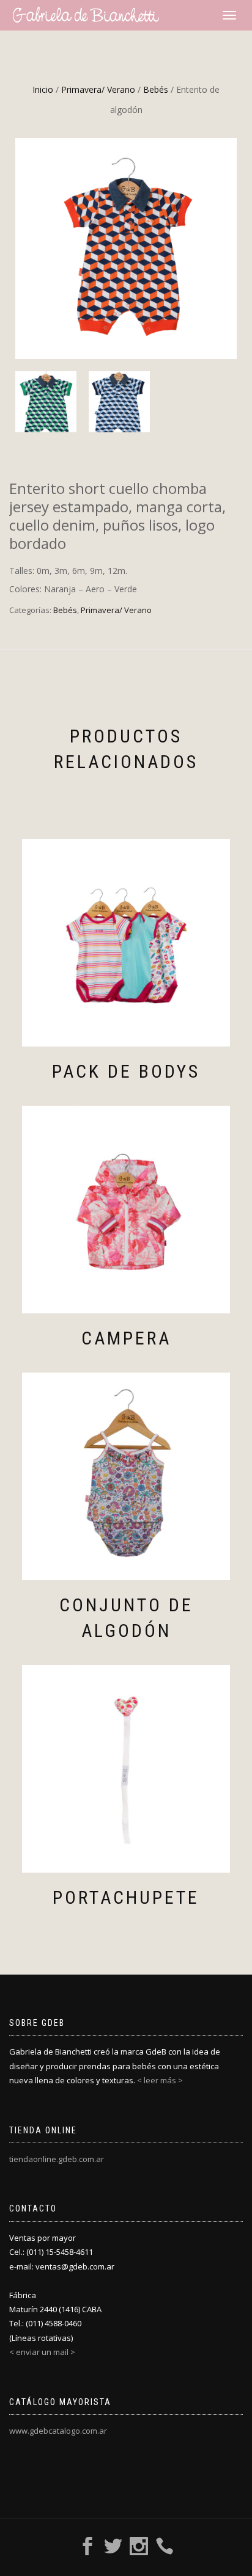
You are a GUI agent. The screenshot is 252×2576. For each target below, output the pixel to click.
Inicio (43, 89)
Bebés (156, 89)
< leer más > (160, 2080)
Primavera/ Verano (98, 89)
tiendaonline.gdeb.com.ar (57, 2159)
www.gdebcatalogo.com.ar (58, 2431)
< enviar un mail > (42, 2352)
